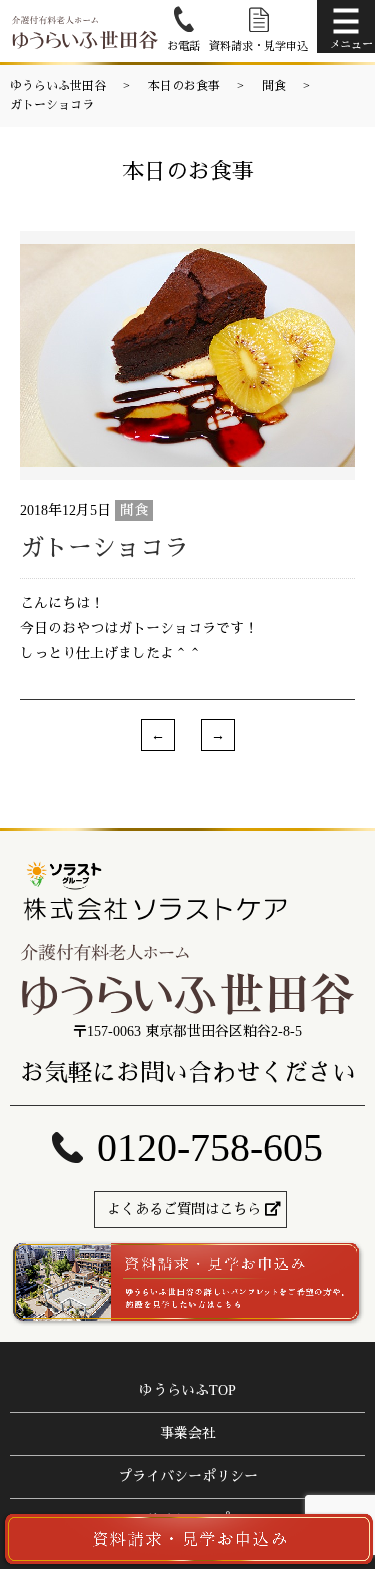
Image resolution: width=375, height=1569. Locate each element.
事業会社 (188, 1433)
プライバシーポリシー (188, 1476)
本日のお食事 (184, 86)
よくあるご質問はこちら (184, 1209)
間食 (274, 86)
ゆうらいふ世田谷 (58, 86)
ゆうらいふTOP (187, 1390)
